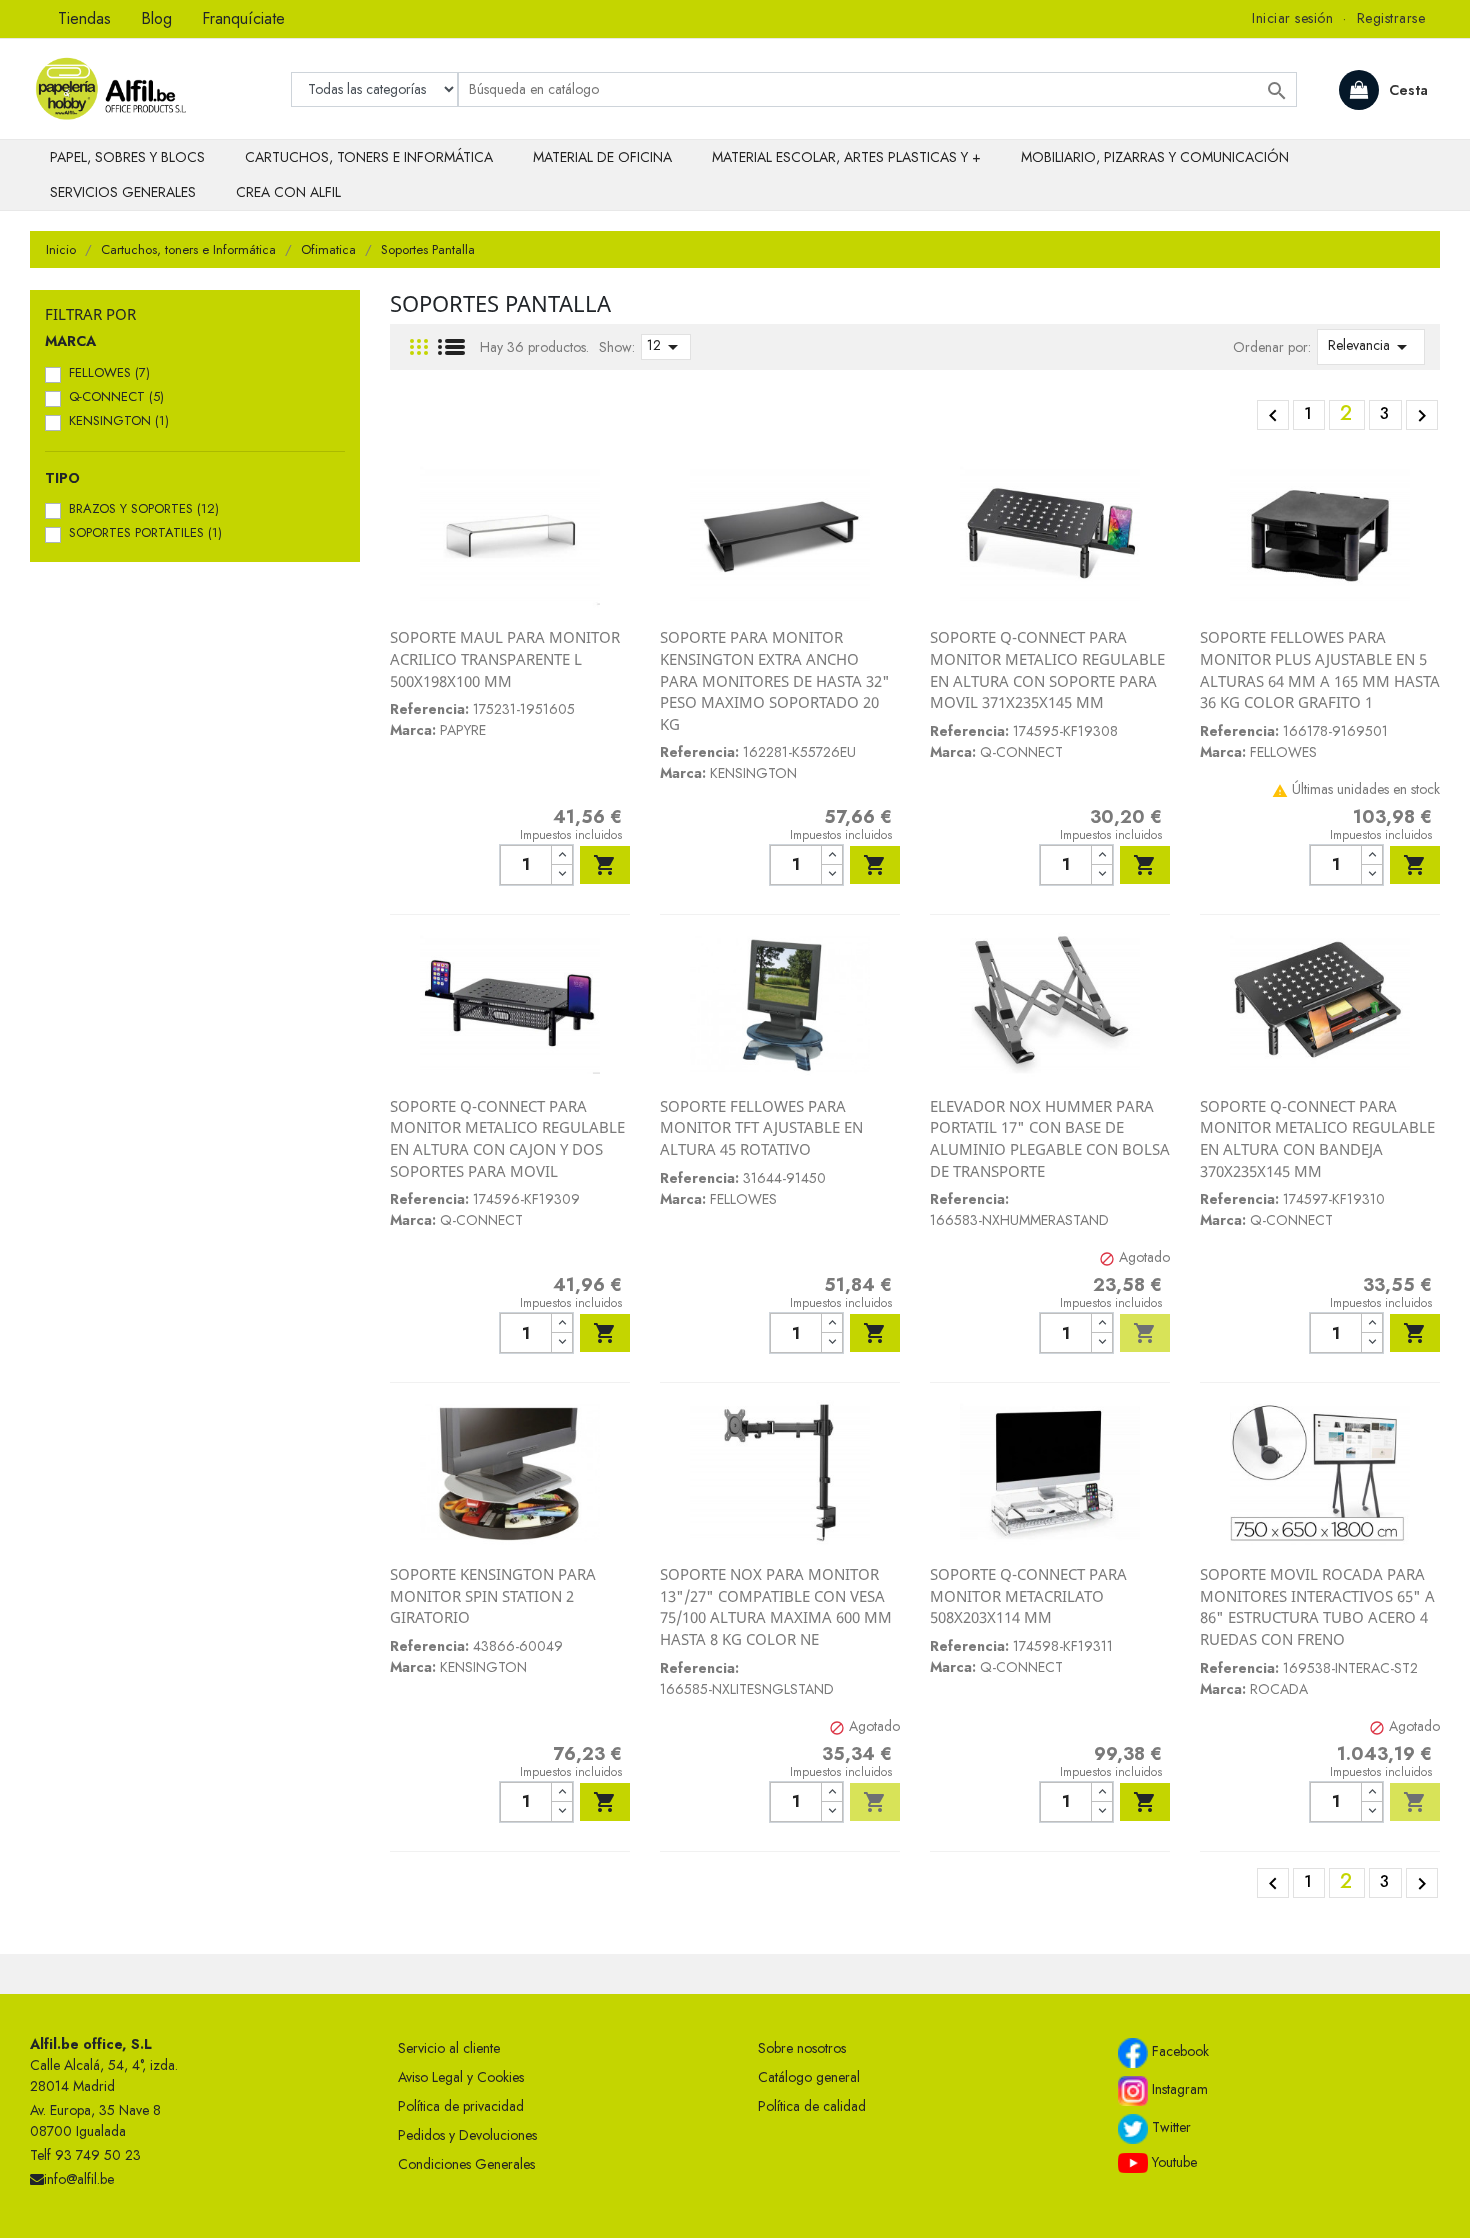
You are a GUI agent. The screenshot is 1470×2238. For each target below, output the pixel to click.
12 (666, 347)
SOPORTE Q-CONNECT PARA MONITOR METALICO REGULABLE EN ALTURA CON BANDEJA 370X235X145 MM (1317, 1138)
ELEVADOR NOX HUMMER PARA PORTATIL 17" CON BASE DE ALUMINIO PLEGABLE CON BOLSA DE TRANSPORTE (1050, 1138)
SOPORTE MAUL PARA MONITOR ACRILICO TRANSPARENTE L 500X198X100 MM (505, 658)
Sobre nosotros (802, 2048)
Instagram (1178, 2089)
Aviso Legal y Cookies (461, 2077)
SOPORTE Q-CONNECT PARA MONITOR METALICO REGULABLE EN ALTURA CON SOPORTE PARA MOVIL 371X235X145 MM (1047, 669)
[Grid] (419, 347)
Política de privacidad (461, 2106)
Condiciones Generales (466, 2164)
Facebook (1178, 2051)
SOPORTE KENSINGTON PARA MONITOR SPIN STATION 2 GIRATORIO (493, 1595)
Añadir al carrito (605, 865)
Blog (156, 18)
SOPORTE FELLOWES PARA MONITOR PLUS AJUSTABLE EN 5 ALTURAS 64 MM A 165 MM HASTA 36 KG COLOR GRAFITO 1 (1320, 669)
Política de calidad (812, 2106)
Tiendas (84, 18)
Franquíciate (243, 18)
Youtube (1172, 2162)
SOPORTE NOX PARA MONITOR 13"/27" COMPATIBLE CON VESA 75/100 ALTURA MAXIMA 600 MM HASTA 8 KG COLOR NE (776, 1606)
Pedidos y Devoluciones (467, 2135)
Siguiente (1422, 416)
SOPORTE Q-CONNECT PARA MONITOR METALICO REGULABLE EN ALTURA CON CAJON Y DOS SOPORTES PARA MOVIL (507, 1138)
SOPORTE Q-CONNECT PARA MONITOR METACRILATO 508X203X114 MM (1028, 1595)
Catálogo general (809, 2077)
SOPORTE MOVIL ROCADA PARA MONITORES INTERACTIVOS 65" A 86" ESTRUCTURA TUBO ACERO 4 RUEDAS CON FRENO (1317, 1606)
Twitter (1169, 2127)
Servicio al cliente (449, 2048)
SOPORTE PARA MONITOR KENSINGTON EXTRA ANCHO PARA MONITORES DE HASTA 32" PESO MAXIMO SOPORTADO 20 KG (775, 680)
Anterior (1273, 416)
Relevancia (1371, 347)
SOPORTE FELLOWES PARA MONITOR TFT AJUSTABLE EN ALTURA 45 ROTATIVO (761, 1127)
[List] (451, 347)
